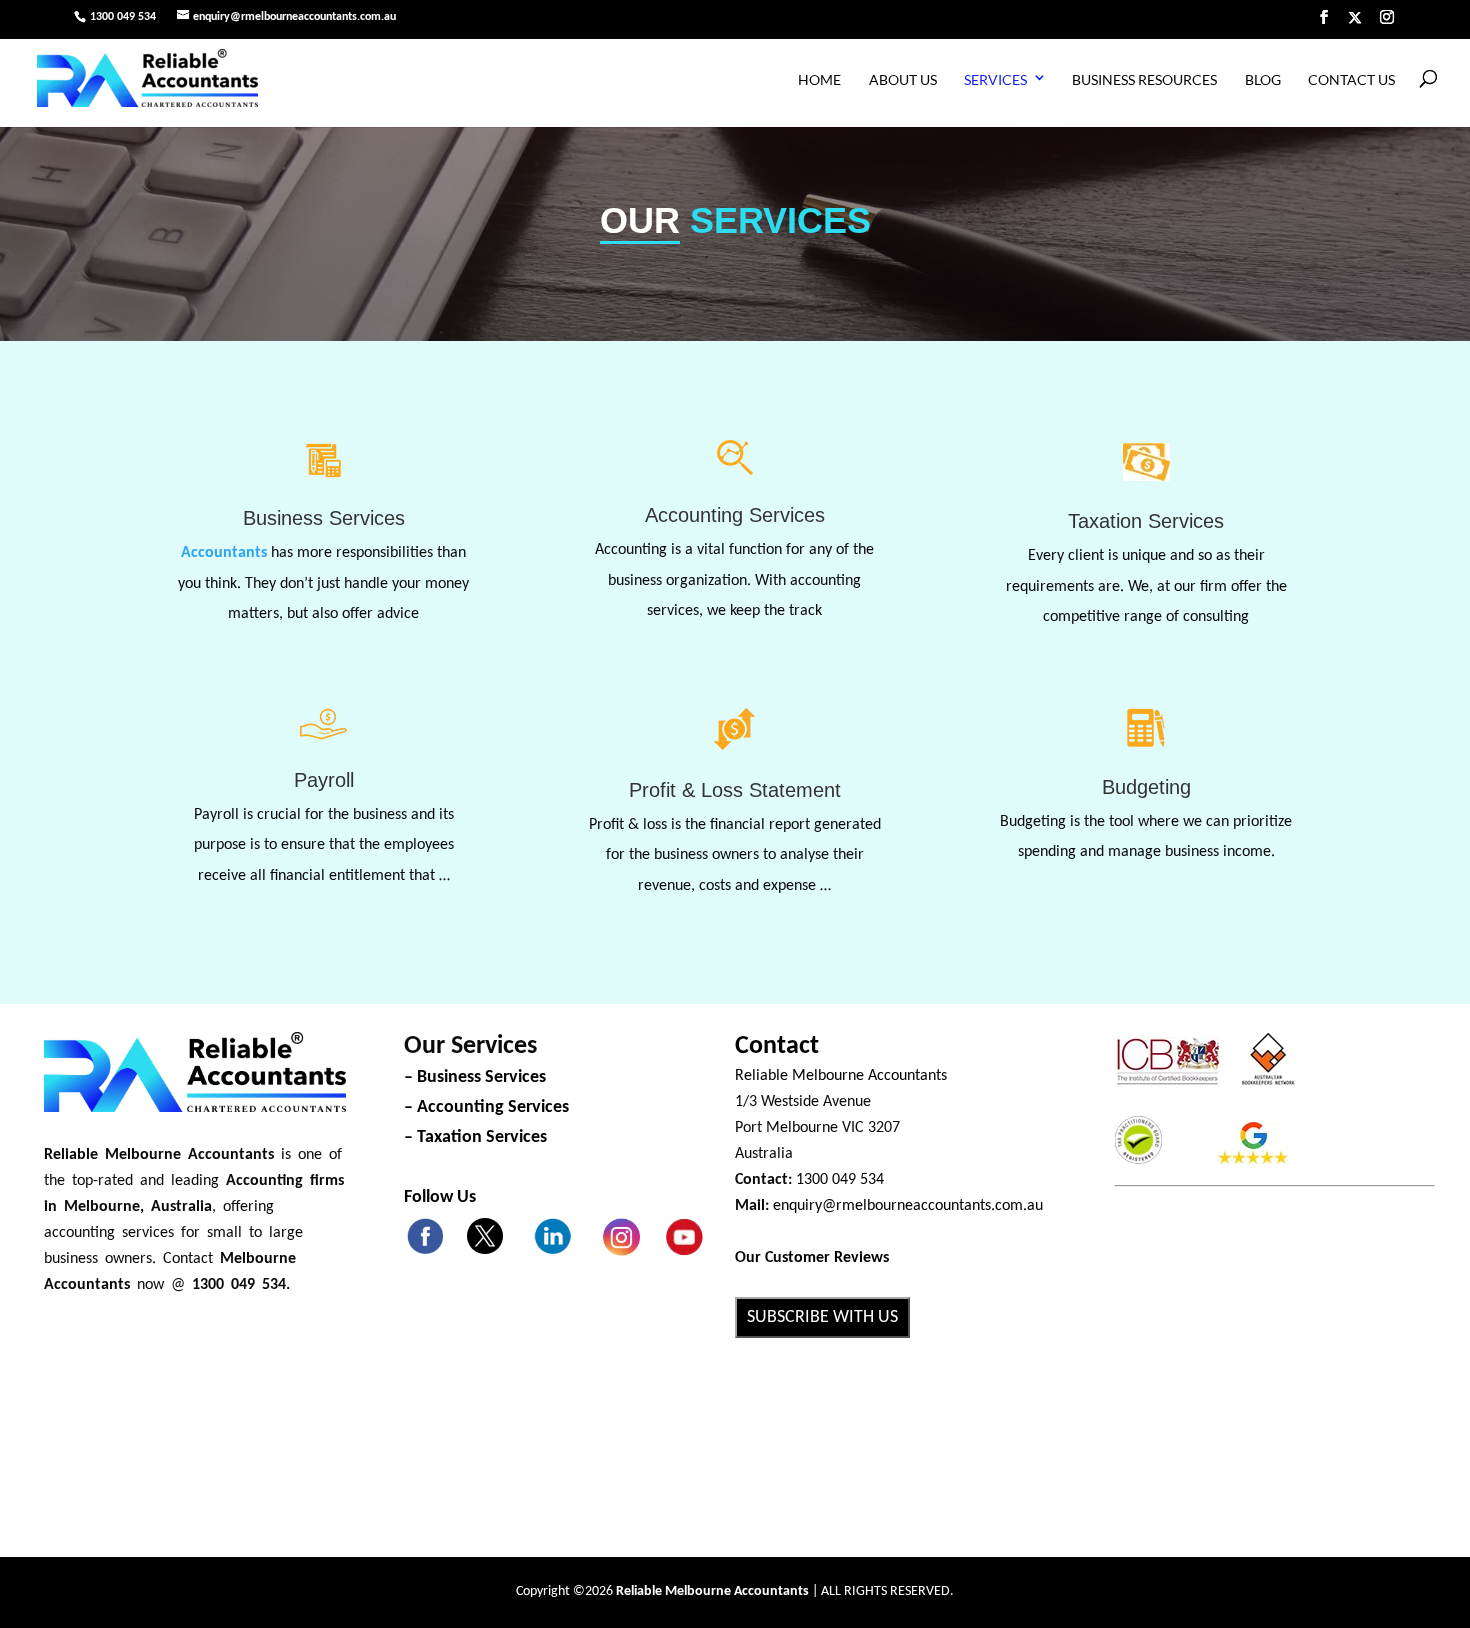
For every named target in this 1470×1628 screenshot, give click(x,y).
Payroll (324, 780)
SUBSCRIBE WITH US (822, 1317)
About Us (903, 79)
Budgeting (1146, 787)
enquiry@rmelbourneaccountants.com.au (908, 1206)
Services (995, 79)
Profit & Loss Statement (735, 790)
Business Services (324, 518)
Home (819, 79)
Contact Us (1351, 79)
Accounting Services (735, 515)
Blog (1263, 79)
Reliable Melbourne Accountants (841, 1076)
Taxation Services (1146, 521)
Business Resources (1144, 79)
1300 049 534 (123, 17)
